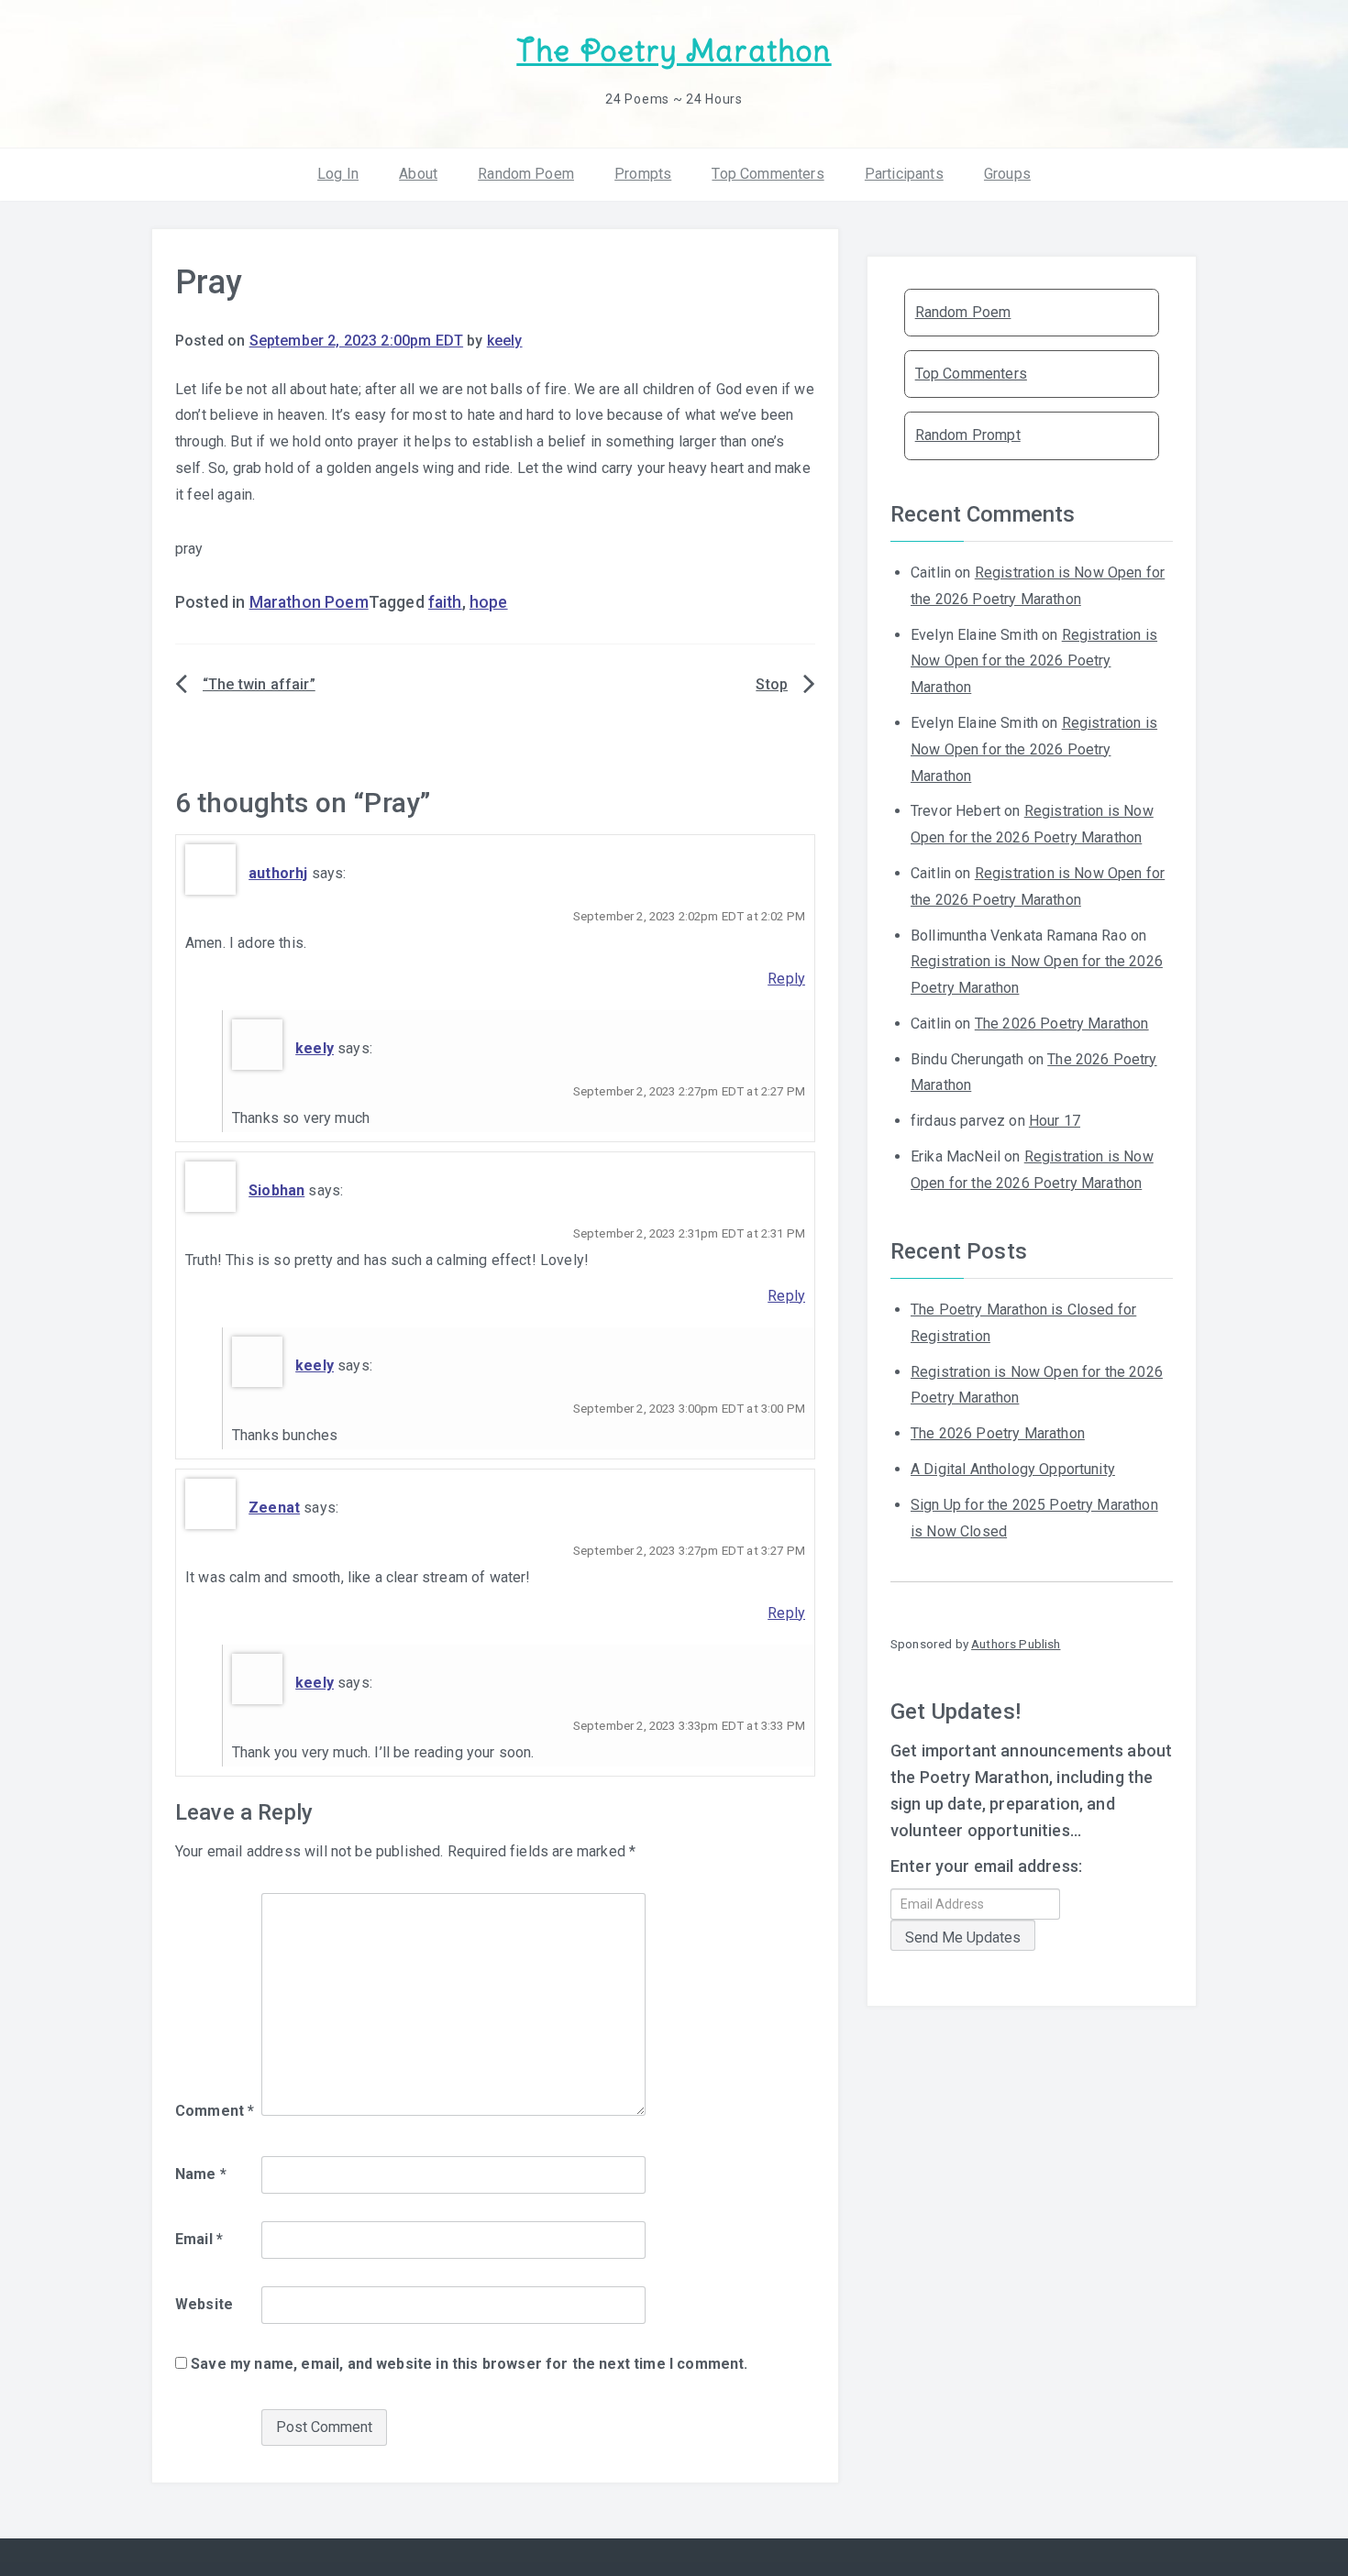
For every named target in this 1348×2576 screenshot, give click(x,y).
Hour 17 (1055, 1121)
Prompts (643, 174)
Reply (786, 979)
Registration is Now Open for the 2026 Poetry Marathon (1034, 661)
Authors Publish (1016, 1644)
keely (505, 341)
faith (445, 602)
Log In (338, 174)
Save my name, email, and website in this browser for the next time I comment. (469, 2364)
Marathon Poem (309, 602)
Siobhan (276, 1190)
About (418, 174)
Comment (215, 2111)
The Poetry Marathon (674, 51)
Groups (1007, 174)
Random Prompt (968, 435)
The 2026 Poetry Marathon (1062, 1024)
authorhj (278, 873)
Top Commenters (768, 174)
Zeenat (274, 1508)
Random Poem (526, 174)
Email (199, 2239)
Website (204, 2304)
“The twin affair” (259, 684)
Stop (772, 684)
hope (489, 602)
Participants (904, 174)
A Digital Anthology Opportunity (1013, 1469)
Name (201, 2174)
